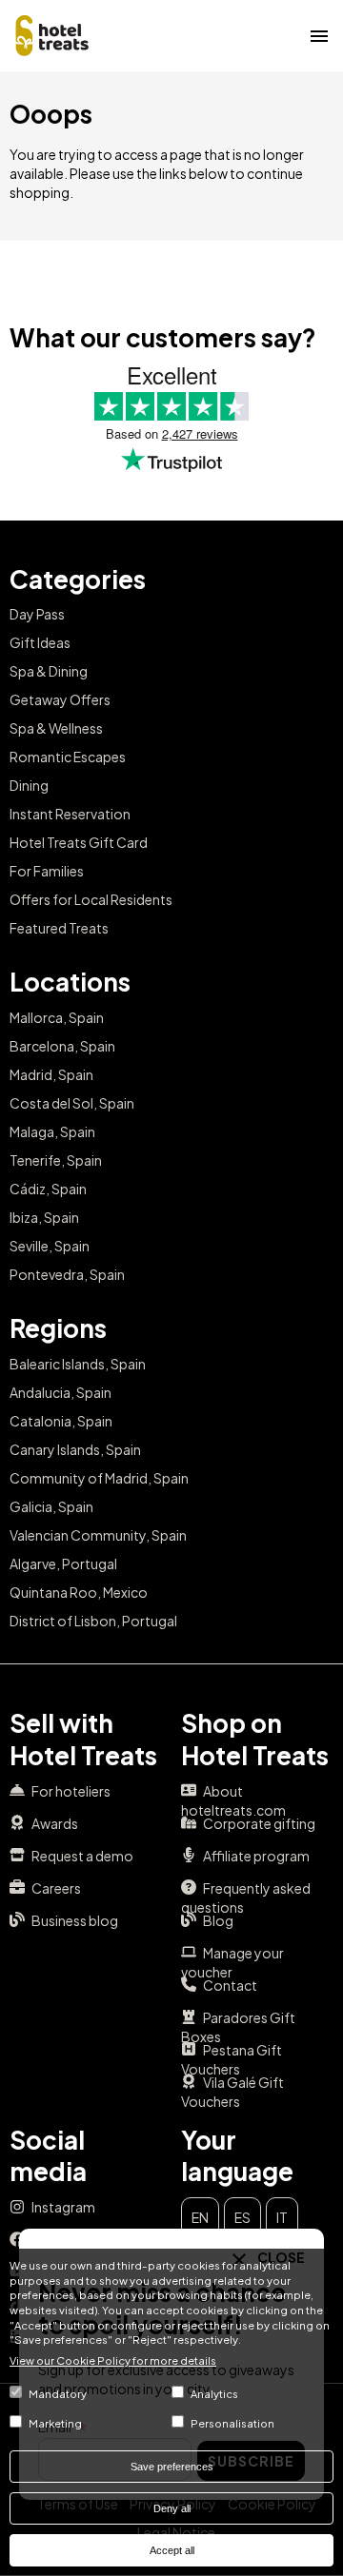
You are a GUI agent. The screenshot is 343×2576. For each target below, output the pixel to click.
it (282, 2217)
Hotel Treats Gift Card (79, 842)
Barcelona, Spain (62, 1046)
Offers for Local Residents (91, 899)
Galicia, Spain (51, 1506)
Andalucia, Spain (61, 1392)
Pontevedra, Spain (67, 1274)
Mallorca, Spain (57, 1017)
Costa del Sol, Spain (72, 1103)
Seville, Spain (50, 1246)
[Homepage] (52, 33)
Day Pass (37, 614)
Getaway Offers (60, 699)
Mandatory (58, 2393)
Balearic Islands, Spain (78, 1364)
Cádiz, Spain (48, 1189)
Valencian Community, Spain (98, 1535)
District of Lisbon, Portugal (93, 1621)
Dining (29, 785)
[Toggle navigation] (319, 35)
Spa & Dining (49, 671)
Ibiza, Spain (44, 1217)
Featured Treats (59, 928)
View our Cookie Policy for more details (113, 2360)
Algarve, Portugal (63, 1563)
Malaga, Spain (52, 1131)
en (200, 2217)
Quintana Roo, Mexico (79, 1592)
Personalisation (232, 2423)
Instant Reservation (70, 814)
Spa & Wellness (56, 728)
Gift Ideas (40, 642)
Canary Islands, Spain (75, 1449)
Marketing (55, 2423)
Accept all (172, 2550)
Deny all (172, 2508)
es (242, 2217)
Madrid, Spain (51, 1074)
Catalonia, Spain (61, 1421)
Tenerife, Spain (56, 1160)
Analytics (214, 2393)
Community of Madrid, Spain (99, 1478)
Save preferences (172, 2467)
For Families (47, 871)
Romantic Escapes (68, 757)
